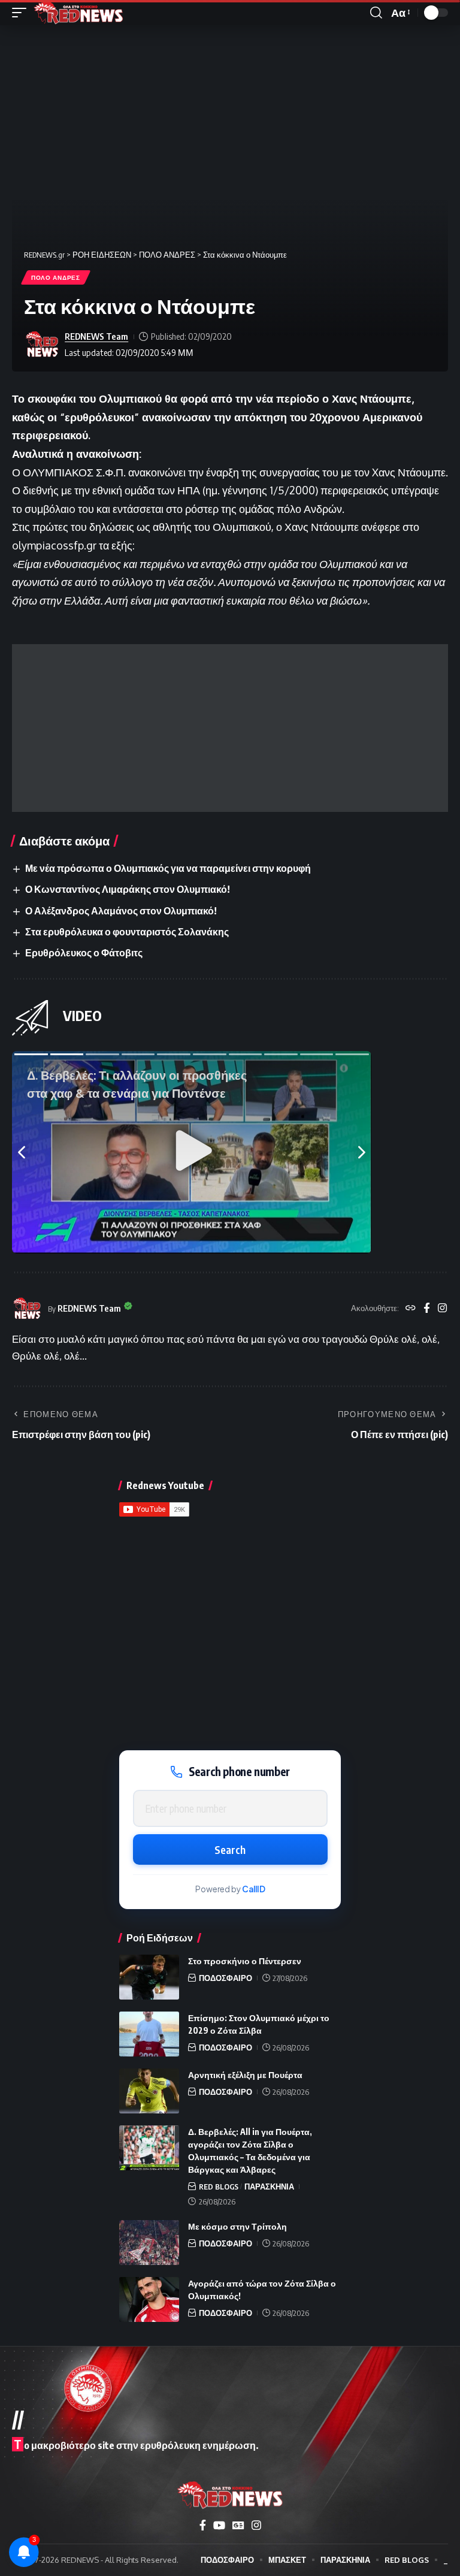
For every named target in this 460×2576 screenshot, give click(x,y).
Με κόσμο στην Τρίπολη (237, 2226)
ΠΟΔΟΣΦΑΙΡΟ (226, 1978)
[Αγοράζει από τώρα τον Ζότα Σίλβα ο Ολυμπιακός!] (149, 2299)
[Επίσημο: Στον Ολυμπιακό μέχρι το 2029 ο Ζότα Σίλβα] (149, 2034)
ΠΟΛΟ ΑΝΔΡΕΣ (56, 277)
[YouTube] (219, 2525)
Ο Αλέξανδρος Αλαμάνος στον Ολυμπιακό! (121, 911)
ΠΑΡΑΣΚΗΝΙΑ (269, 2187)
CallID (254, 1889)
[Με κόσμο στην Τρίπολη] (149, 2243)
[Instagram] (442, 1309)
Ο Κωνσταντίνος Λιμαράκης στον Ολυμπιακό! (128, 889)
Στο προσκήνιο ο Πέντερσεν (245, 1961)
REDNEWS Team (96, 336)
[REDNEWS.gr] (78, 13)
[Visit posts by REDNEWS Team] (42, 345)
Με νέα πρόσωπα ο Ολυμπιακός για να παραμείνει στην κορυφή (168, 868)
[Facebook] (427, 1309)
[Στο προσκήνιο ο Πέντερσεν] (149, 1977)
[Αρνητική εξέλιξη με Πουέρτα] (149, 2091)
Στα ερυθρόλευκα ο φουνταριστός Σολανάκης (127, 932)
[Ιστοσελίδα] (411, 1309)
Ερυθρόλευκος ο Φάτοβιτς (84, 953)
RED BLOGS (219, 2187)
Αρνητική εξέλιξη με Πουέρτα (245, 2075)
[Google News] (238, 2525)
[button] (22, 13)
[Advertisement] (230, 728)
